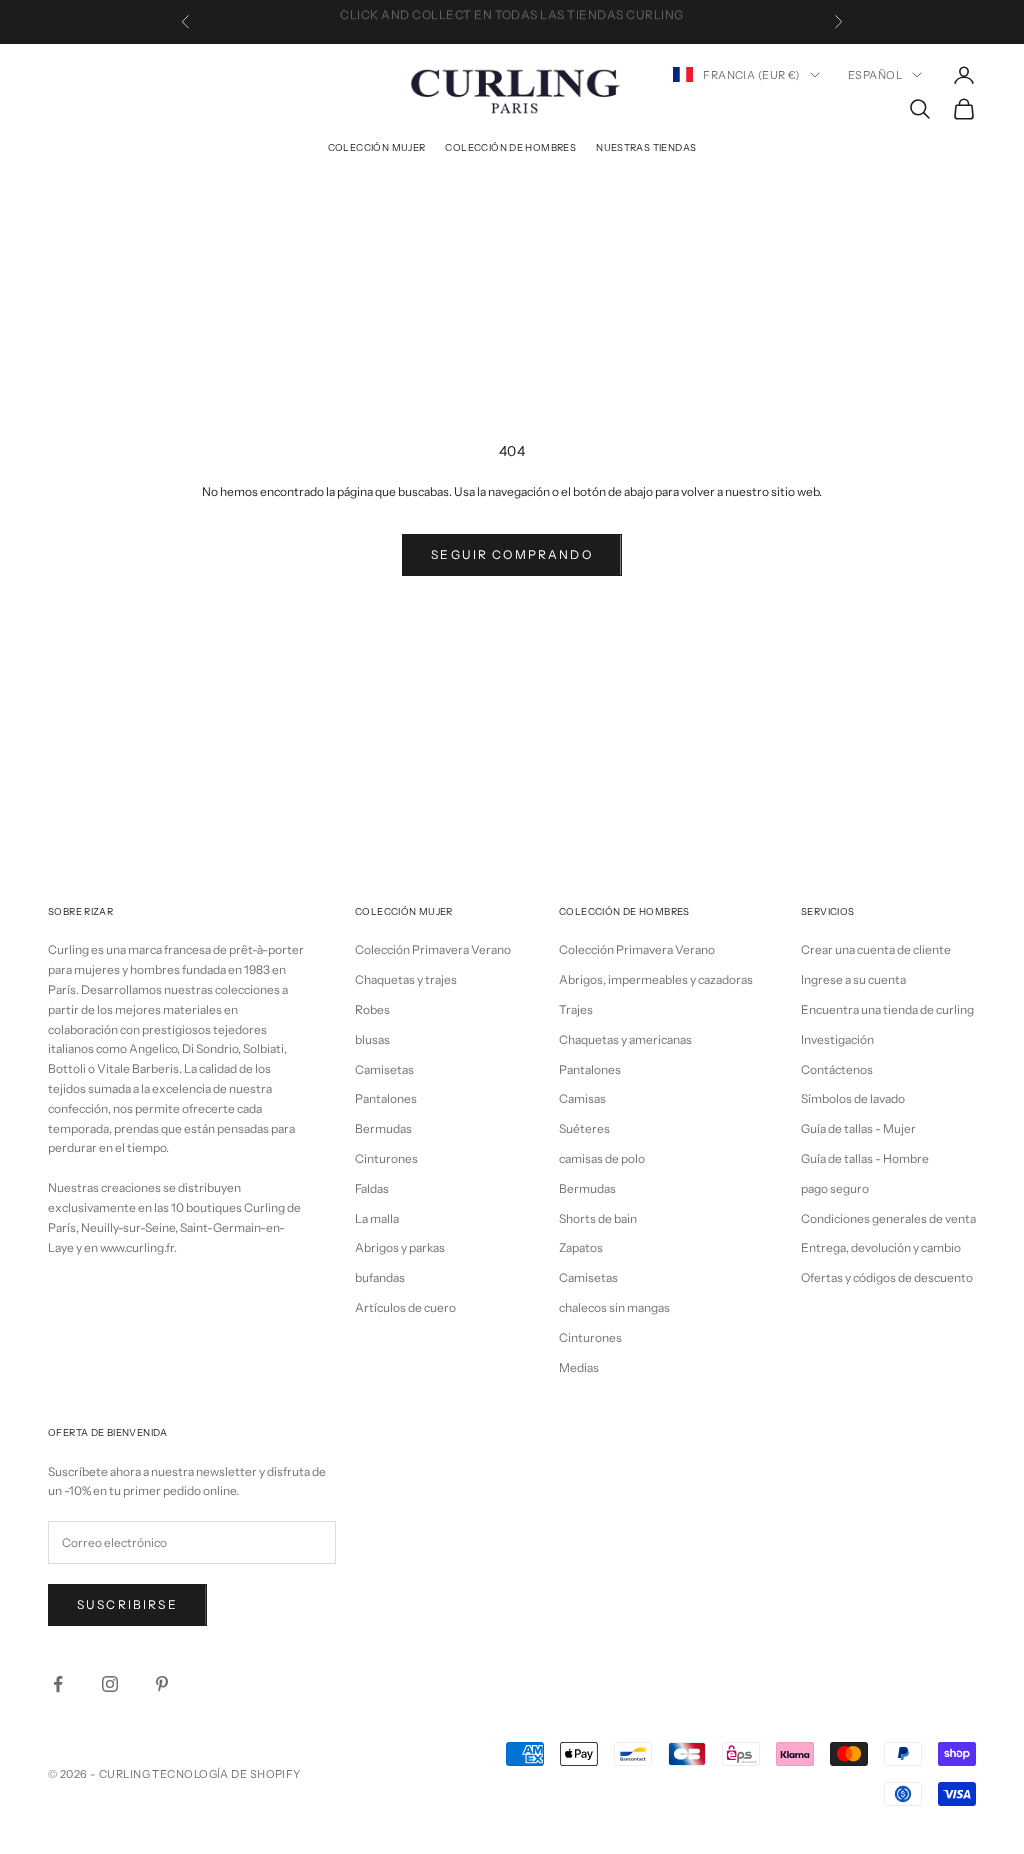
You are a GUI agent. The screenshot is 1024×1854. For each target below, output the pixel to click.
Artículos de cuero (405, 1307)
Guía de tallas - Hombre (865, 1158)
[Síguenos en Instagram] (110, 1684)
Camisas (582, 1098)
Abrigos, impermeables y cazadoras (656, 979)
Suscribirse (127, 1604)
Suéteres (584, 1128)
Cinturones (386, 1158)
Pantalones (386, 1098)
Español (875, 75)
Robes (372, 1009)
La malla (377, 1218)
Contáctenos (837, 1069)
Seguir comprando (512, 554)
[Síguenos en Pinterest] (162, 1684)
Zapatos (581, 1247)
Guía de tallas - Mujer (858, 1128)
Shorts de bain (598, 1218)
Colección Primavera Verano (433, 949)
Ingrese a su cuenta (853, 979)
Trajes (576, 1009)
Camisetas (384, 1069)
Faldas (372, 1188)
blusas (372, 1039)
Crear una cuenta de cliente (876, 949)
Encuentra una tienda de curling (887, 1009)
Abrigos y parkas (400, 1247)
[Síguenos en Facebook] (58, 1684)
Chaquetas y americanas (625, 1039)
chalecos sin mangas (614, 1307)
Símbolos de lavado (853, 1098)
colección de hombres (510, 147)
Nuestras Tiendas (646, 147)
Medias (579, 1367)
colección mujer (377, 147)
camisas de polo (602, 1158)
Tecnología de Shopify (226, 1774)
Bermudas (383, 1128)
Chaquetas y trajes (406, 979)
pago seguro (835, 1188)
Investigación (837, 1039)
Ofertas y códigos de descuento (887, 1277)
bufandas (380, 1277)
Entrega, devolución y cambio (881, 1247)
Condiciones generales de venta (888, 1218)
